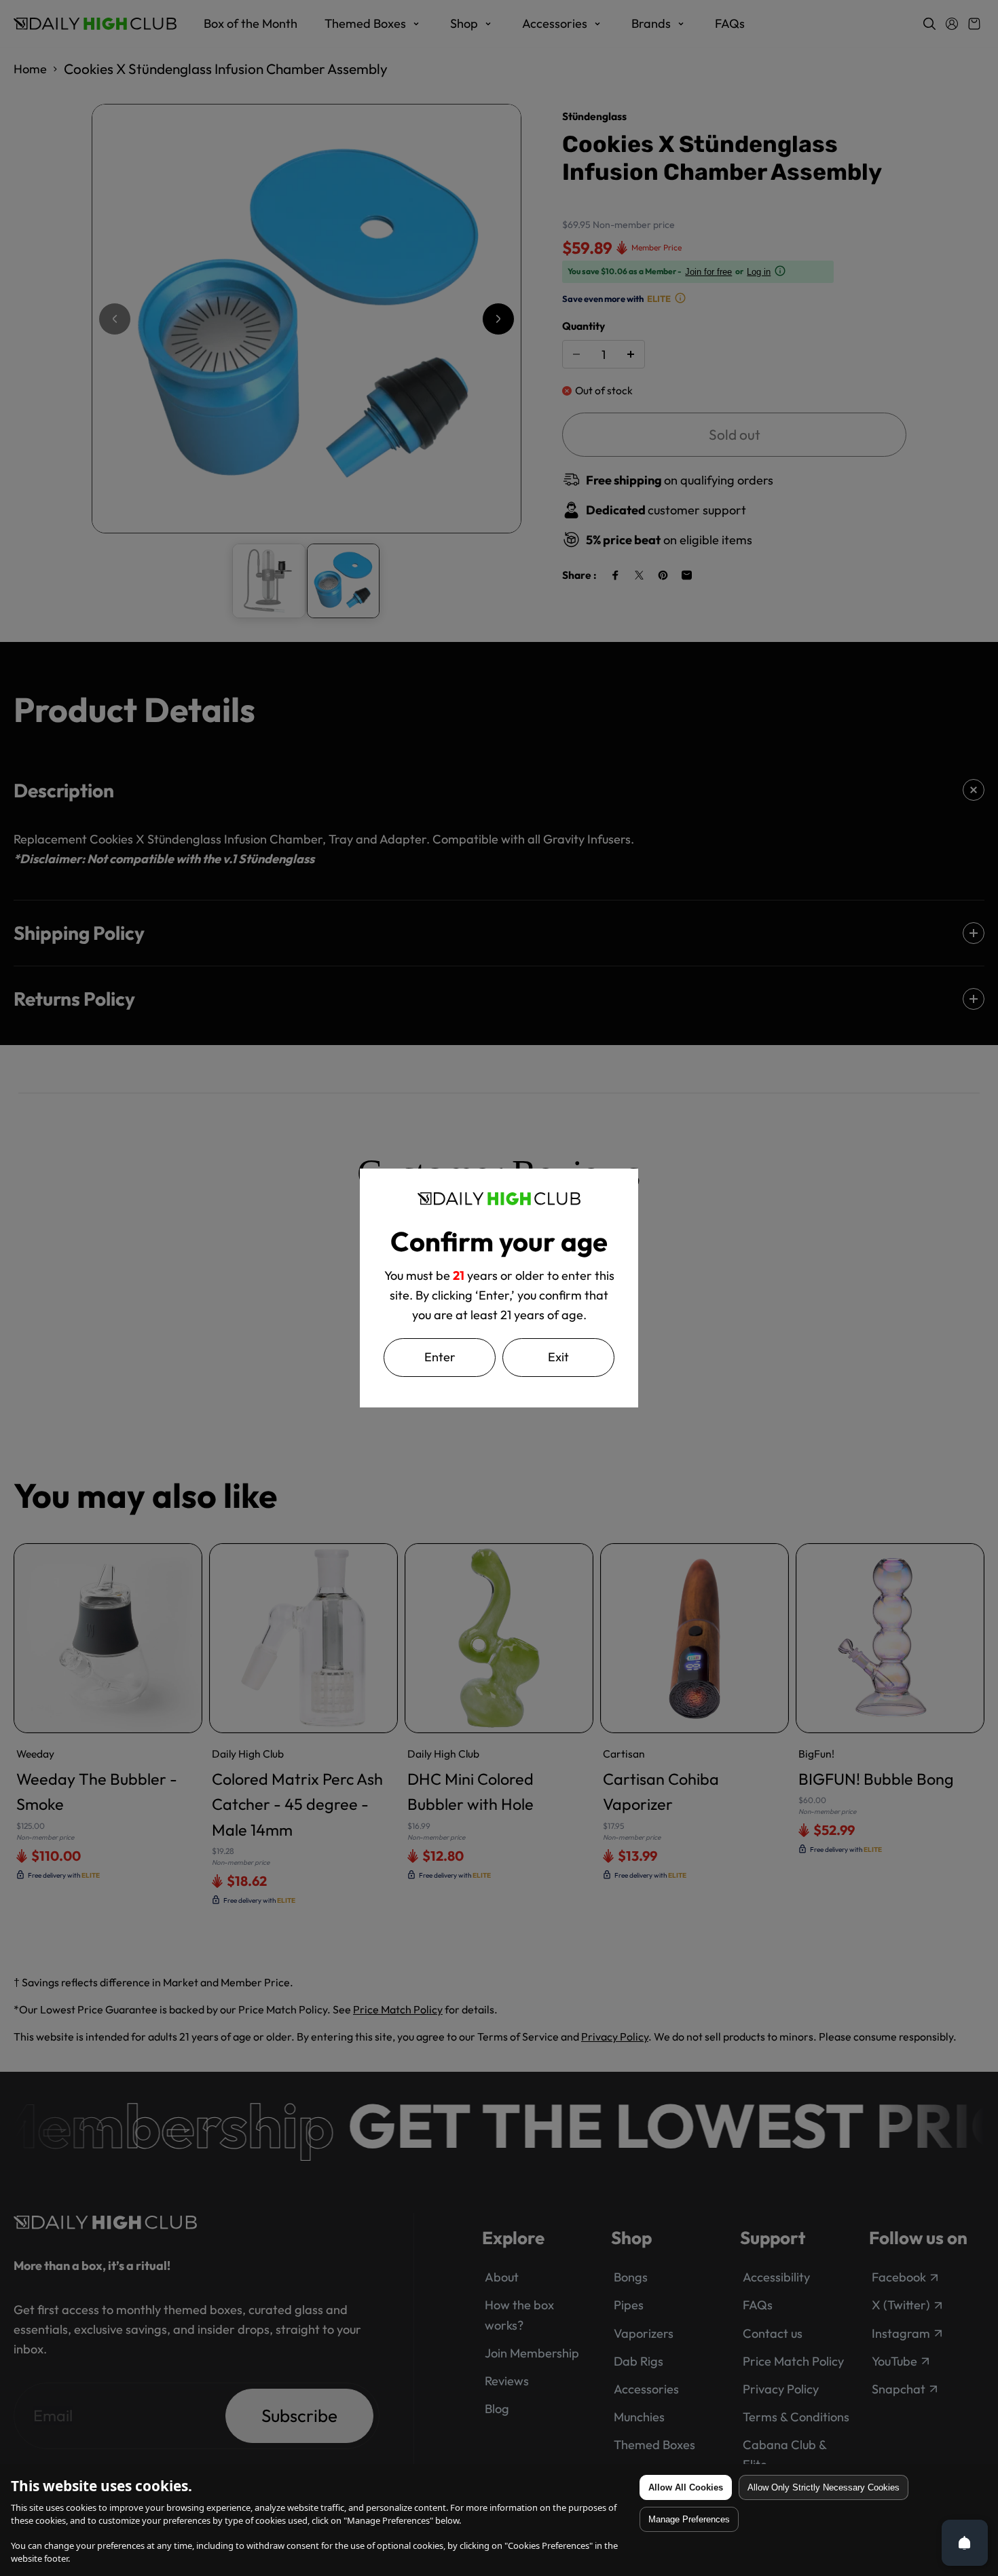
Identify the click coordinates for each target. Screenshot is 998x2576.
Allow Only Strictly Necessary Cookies (824, 2487)
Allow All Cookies (686, 2487)
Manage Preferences (689, 2519)
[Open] (965, 2543)
